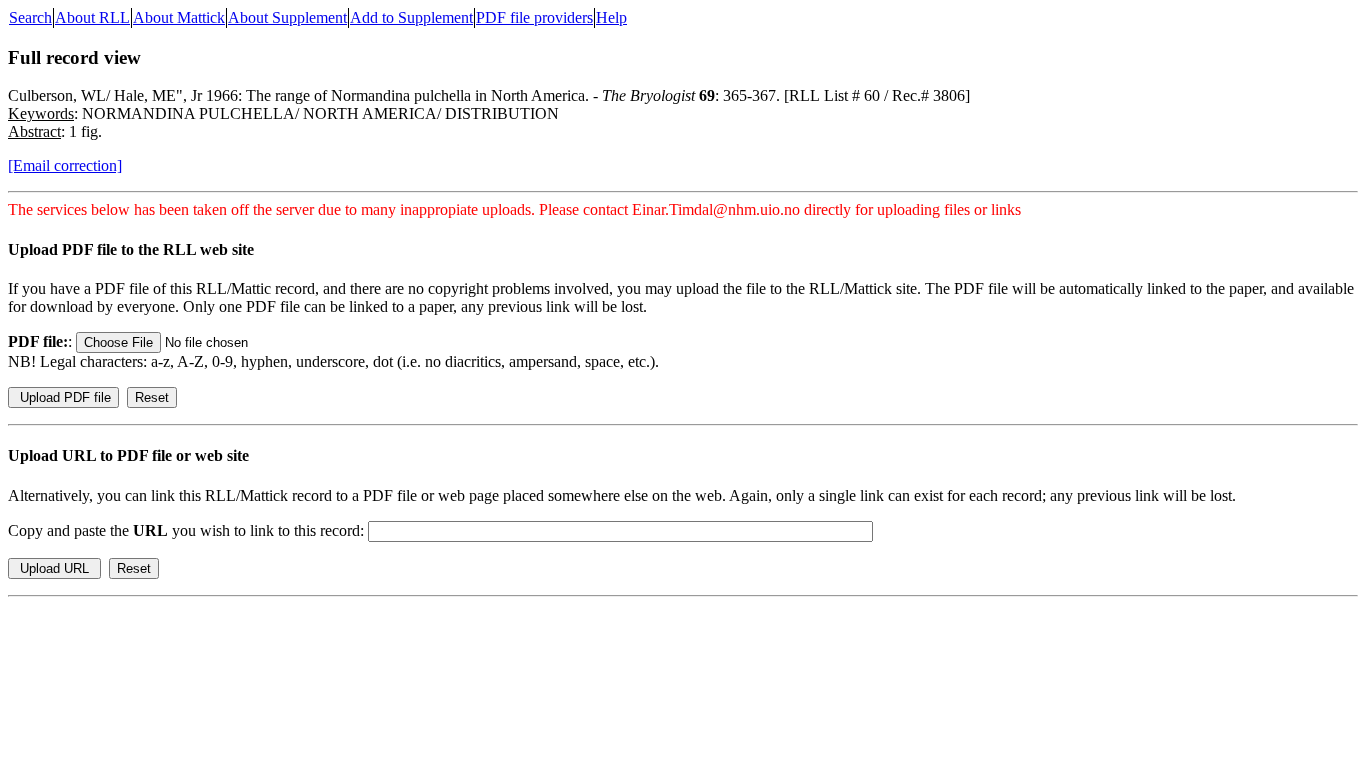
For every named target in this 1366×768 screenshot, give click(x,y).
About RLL (92, 17)
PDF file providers (534, 17)
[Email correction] (65, 165)
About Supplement (287, 17)
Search (30, 17)
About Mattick (179, 17)
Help (611, 17)
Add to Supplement (411, 17)
